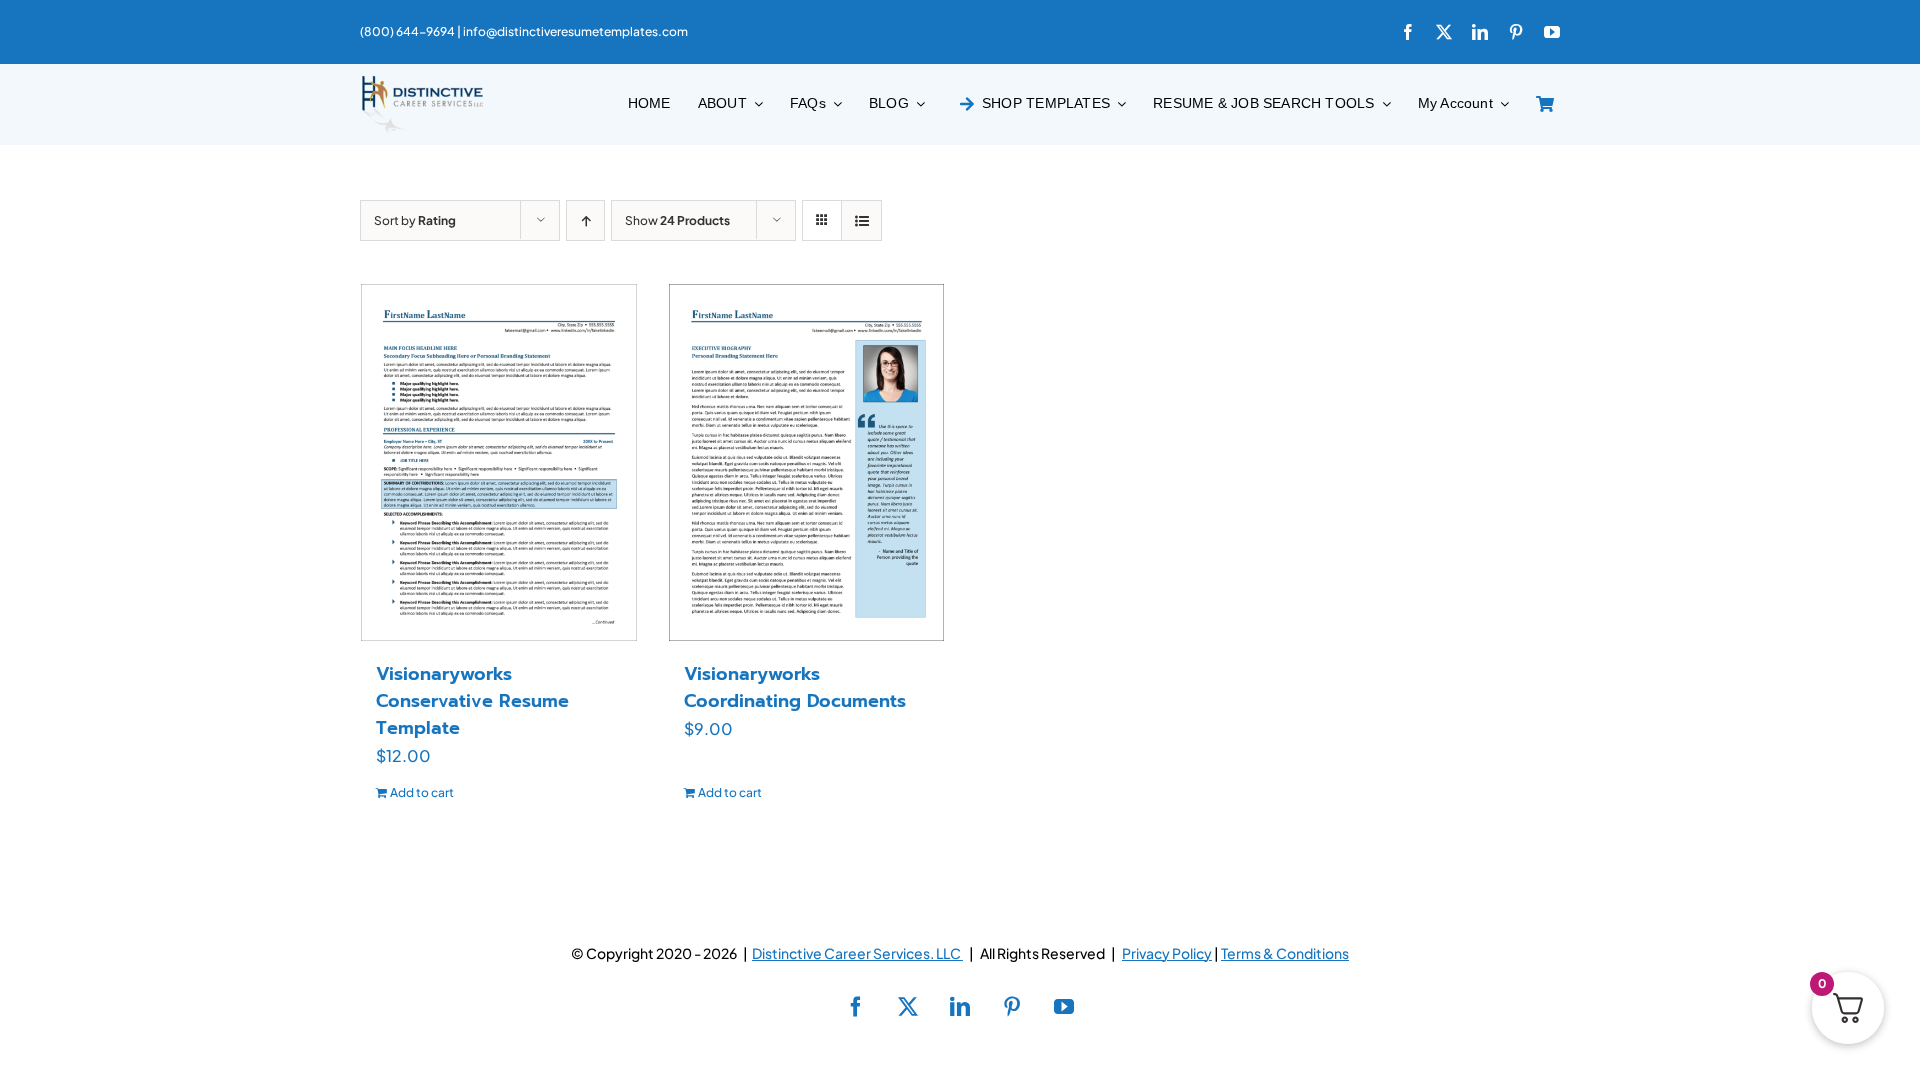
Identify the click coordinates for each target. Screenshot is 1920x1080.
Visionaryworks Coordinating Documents (795, 687)
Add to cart (422, 792)
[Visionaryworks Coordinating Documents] (807, 462)
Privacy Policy (1167, 953)
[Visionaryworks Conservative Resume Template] (499, 462)
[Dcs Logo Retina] (422, 81)
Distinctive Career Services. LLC (857, 953)
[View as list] (861, 220)
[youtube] (1552, 32)
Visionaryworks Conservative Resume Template (472, 701)
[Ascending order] (585, 220)
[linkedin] (1480, 32)
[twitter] (1444, 32)
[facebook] (1408, 32)
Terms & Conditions (1285, 953)
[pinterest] (1516, 32)
